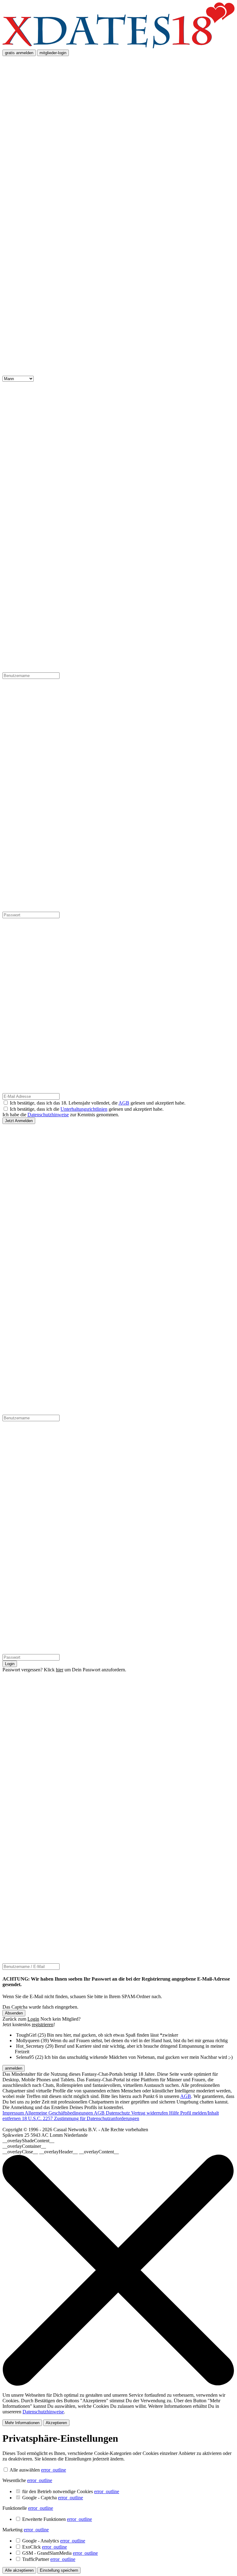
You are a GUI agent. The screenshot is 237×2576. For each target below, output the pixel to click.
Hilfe (175, 2113)
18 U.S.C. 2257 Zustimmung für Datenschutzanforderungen (81, 2118)
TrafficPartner (49, 2559)
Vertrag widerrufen (150, 2113)
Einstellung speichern (59, 2570)
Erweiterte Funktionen (57, 2519)
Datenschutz (118, 2113)
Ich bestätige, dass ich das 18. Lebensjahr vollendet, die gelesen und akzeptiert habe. (98, 1103)
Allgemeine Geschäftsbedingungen (59, 2113)
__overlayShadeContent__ (28, 2141)
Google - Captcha (53, 2498)
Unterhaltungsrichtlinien (84, 1109)
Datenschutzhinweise (48, 1115)
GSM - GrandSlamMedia (60, 2553)
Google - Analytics (54, 2541)
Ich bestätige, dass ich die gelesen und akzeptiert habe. (87, 1109)
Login (10, 1664)
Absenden (14, 2013)
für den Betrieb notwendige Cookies (71, 2491)
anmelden (14, 2068)
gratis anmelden (19, 53)
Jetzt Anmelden (19, 1121)
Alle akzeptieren (19, 2570)
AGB (124, 1103)
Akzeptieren (56, 2423)
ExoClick (45, 2547)
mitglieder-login (53, 53)
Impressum (14, 2113)
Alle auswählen (25, 2470)
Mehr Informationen (22, 2423)
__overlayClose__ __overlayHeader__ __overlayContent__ (61, 2152)
